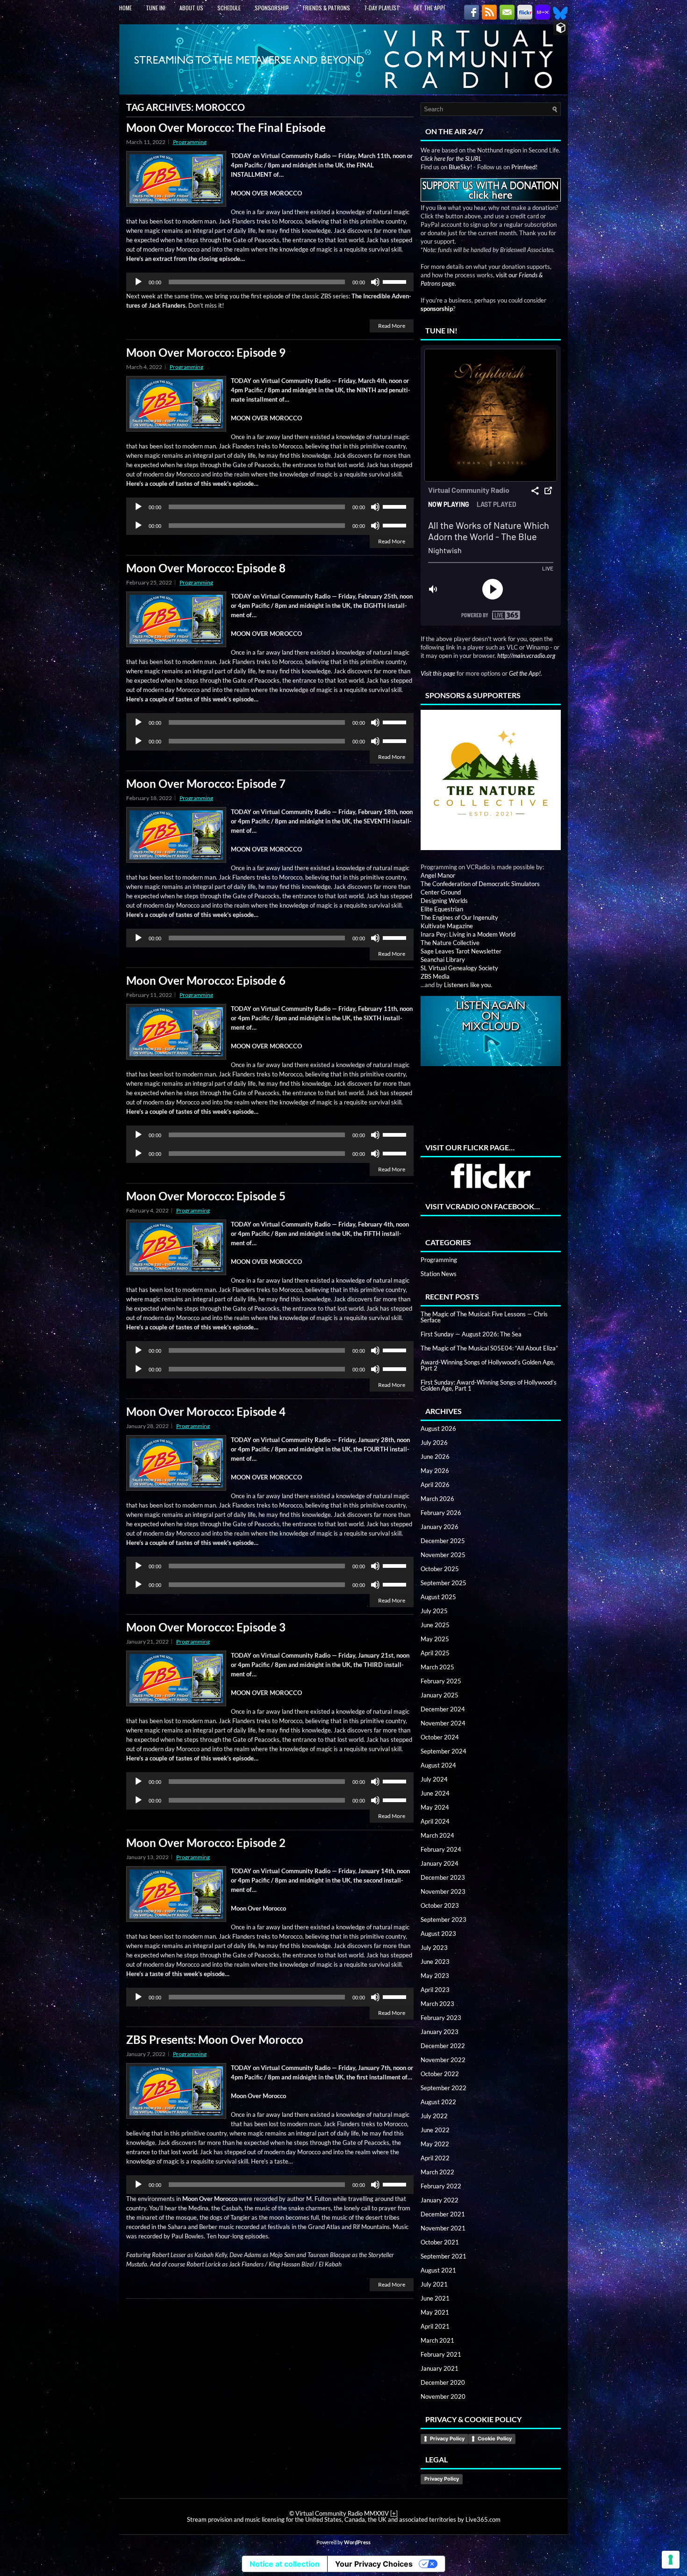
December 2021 (443, 2214)
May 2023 (435, 1976)
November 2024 (443, 1723)
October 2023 (440, 1905)
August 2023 (438, 1934)
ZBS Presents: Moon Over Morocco (215, 2039)
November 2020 (443, 2396)
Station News (439, 1274)
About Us (191, 8)
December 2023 (443, 1877)
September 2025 (444, 1583)
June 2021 (435, 2298)
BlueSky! (460, 167)
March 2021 (437, 2340)
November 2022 (443, 2060)
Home (125, 8)
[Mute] (375, 282)
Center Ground (441, 892)
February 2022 (441, 2186)
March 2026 (437, 1499)
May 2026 (435, 1471)
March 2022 (437, 2172)
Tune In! (156, 8)
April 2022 (435, 2158)
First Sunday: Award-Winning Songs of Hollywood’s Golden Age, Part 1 (489, 1385)
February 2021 (441, 2354)
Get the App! (429, 8)
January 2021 (440, 2368)
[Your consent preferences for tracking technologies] (671, 2560)
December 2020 (443, 2382)
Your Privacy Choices (374, 2564)
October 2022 (440, 2074)
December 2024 (443, 1709)
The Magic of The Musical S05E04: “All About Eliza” (489, 1348)
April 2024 (435, 1821)
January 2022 (440, 2200)
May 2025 (435, 1639)
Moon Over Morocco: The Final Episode (226, 127)
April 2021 (435, 2326)
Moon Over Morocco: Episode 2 (206, 1843)
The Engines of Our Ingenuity (459, 917)
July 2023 (434, 1948)
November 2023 (443, 1891)
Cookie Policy (495, 2439)
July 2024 (434, 1779)
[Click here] (491, 780)
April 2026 (435, 1485)
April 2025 (435, 1653)
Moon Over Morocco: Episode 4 (206, 1411)
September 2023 (444, 1919)
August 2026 (438, 1429)
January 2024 (440, 1863)
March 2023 (437, 2004)
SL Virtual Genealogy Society (459, 968)
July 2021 (434, 2284)
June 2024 (435, 1793)
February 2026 (441, 1513)
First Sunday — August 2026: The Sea (471, 1334)
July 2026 (434, 1443)
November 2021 (443, 2228)
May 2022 (435, 2144)
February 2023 (441, 2018)
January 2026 (440, 1527)
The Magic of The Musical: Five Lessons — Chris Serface (484, 1317)
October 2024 (440, 1737)
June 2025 (435, 1625)
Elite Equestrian (442, 909)
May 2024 (435, 1807)
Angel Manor (438, 875)
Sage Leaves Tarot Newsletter (461, 951)
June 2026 (435, 1457)
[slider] (396, 281)
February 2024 (441, 1849)
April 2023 (435, 1990)
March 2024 (437, 1835)
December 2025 (443, 1541)
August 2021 (438, 2270)
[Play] (138, 282)
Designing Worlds (444, 901)
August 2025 (438, 1597)
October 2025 (440, 1569)
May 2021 (435, 2312)
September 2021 (444, 2256)
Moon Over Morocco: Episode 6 (206, 980)
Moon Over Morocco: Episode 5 (206, 1196)
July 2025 (434, 1611)
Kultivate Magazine (447, 926)
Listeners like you (467, 985)
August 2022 (438, 2102)
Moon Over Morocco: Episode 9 (206, 352)
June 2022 (435, 2130)
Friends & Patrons (326, 8)
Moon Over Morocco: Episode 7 (206, 783)
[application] (270, 282)
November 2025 (443, 1555)
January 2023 (440, 2032)
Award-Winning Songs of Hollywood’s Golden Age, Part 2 (488, 1365)
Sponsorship (272, 8)
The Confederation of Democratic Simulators (480, 884)
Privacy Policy (447, 2439)
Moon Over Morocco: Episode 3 (206, 1627)
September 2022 (444, 2088)
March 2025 (437, 1667)
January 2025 (440, 1695)
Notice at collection (285, 2564)
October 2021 (440, 2242)
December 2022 (443, 2046)
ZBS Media (435, 976)
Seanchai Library (443, 960)
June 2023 (435, 1962)
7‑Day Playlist (382, 8)
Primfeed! (524, 167)
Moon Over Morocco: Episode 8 (206, 568)
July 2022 (434, 2116)
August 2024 (438, 1765)
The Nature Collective (450, 943)
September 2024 (444, 1751)
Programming (190, 142)
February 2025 (441, 1681)
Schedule (229, 8)
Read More (392, 326)
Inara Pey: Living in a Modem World (468, 934)
